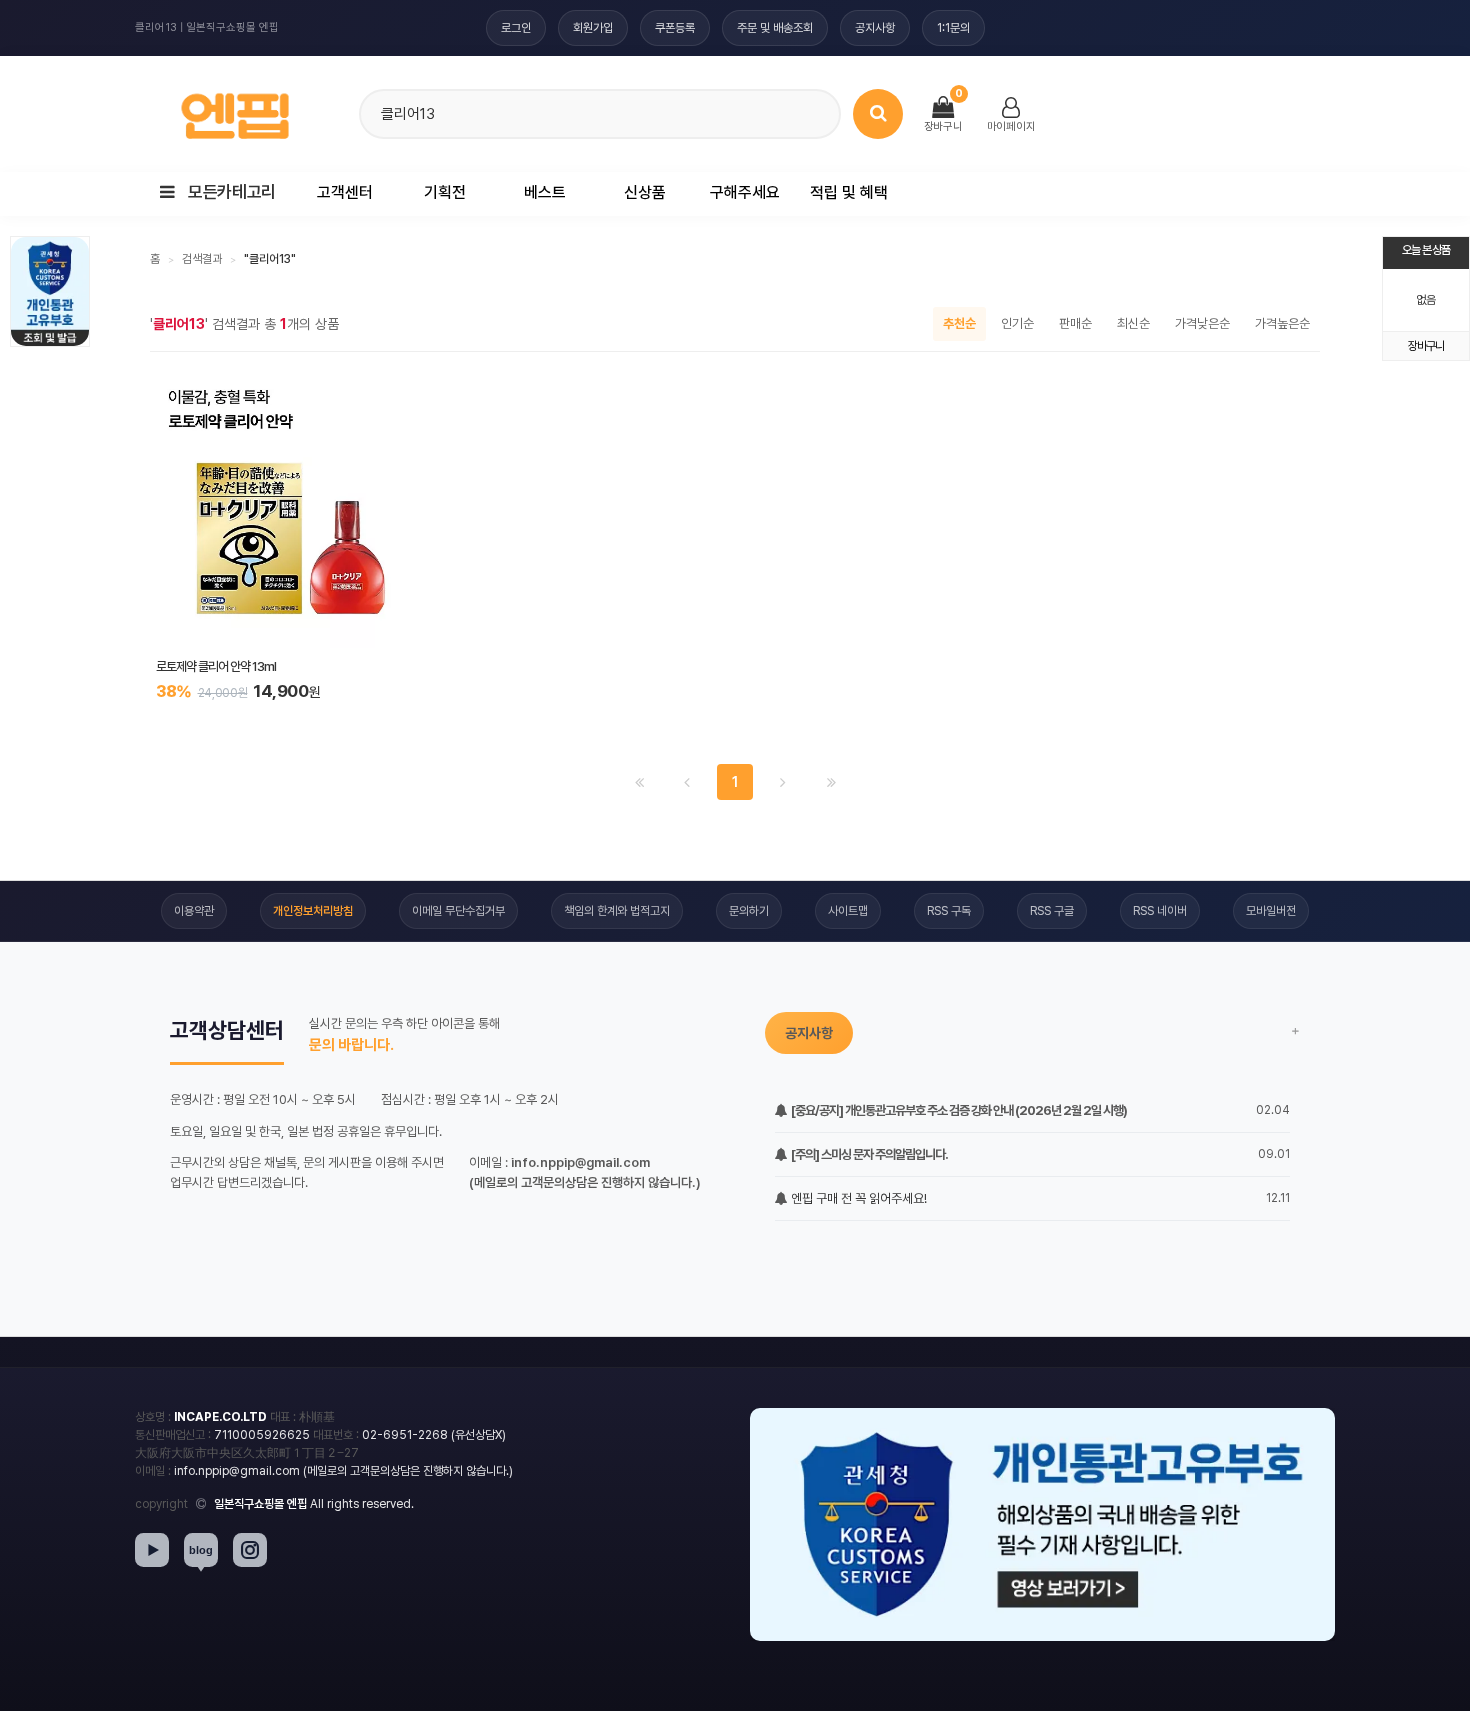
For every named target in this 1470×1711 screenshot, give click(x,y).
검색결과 (202, 259)
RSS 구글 (1052, 911)
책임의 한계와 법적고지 (617, 911)
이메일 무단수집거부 (458, 911)
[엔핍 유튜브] (152, 1550)
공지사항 (875, 28)
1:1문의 (953, 28)
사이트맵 (848, 911)
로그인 (516, 28)
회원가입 (593, 28)
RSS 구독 (949, 911)
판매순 (1075, 323)
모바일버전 (1271, 911)
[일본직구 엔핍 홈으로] (235, 110)
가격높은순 (1282, 323)
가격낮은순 (1202, 323)
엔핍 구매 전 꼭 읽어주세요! (857, 1198)
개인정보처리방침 (313, 911)
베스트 (545, 192)
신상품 (645, 192)
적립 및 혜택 (849, 192)
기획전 (445, 192)
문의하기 (749, 911)
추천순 (959, 323)
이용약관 (194, 911)
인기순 (1017, 323)
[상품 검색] (878, 114)
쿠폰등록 (675, 28)
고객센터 (345, 192)
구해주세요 (745, 192)
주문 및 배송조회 (775, 28)
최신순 (1133, 323)
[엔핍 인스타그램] (250, 1550)
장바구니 (1426, 346)
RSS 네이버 (1160, 911)
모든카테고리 (230, 192)
